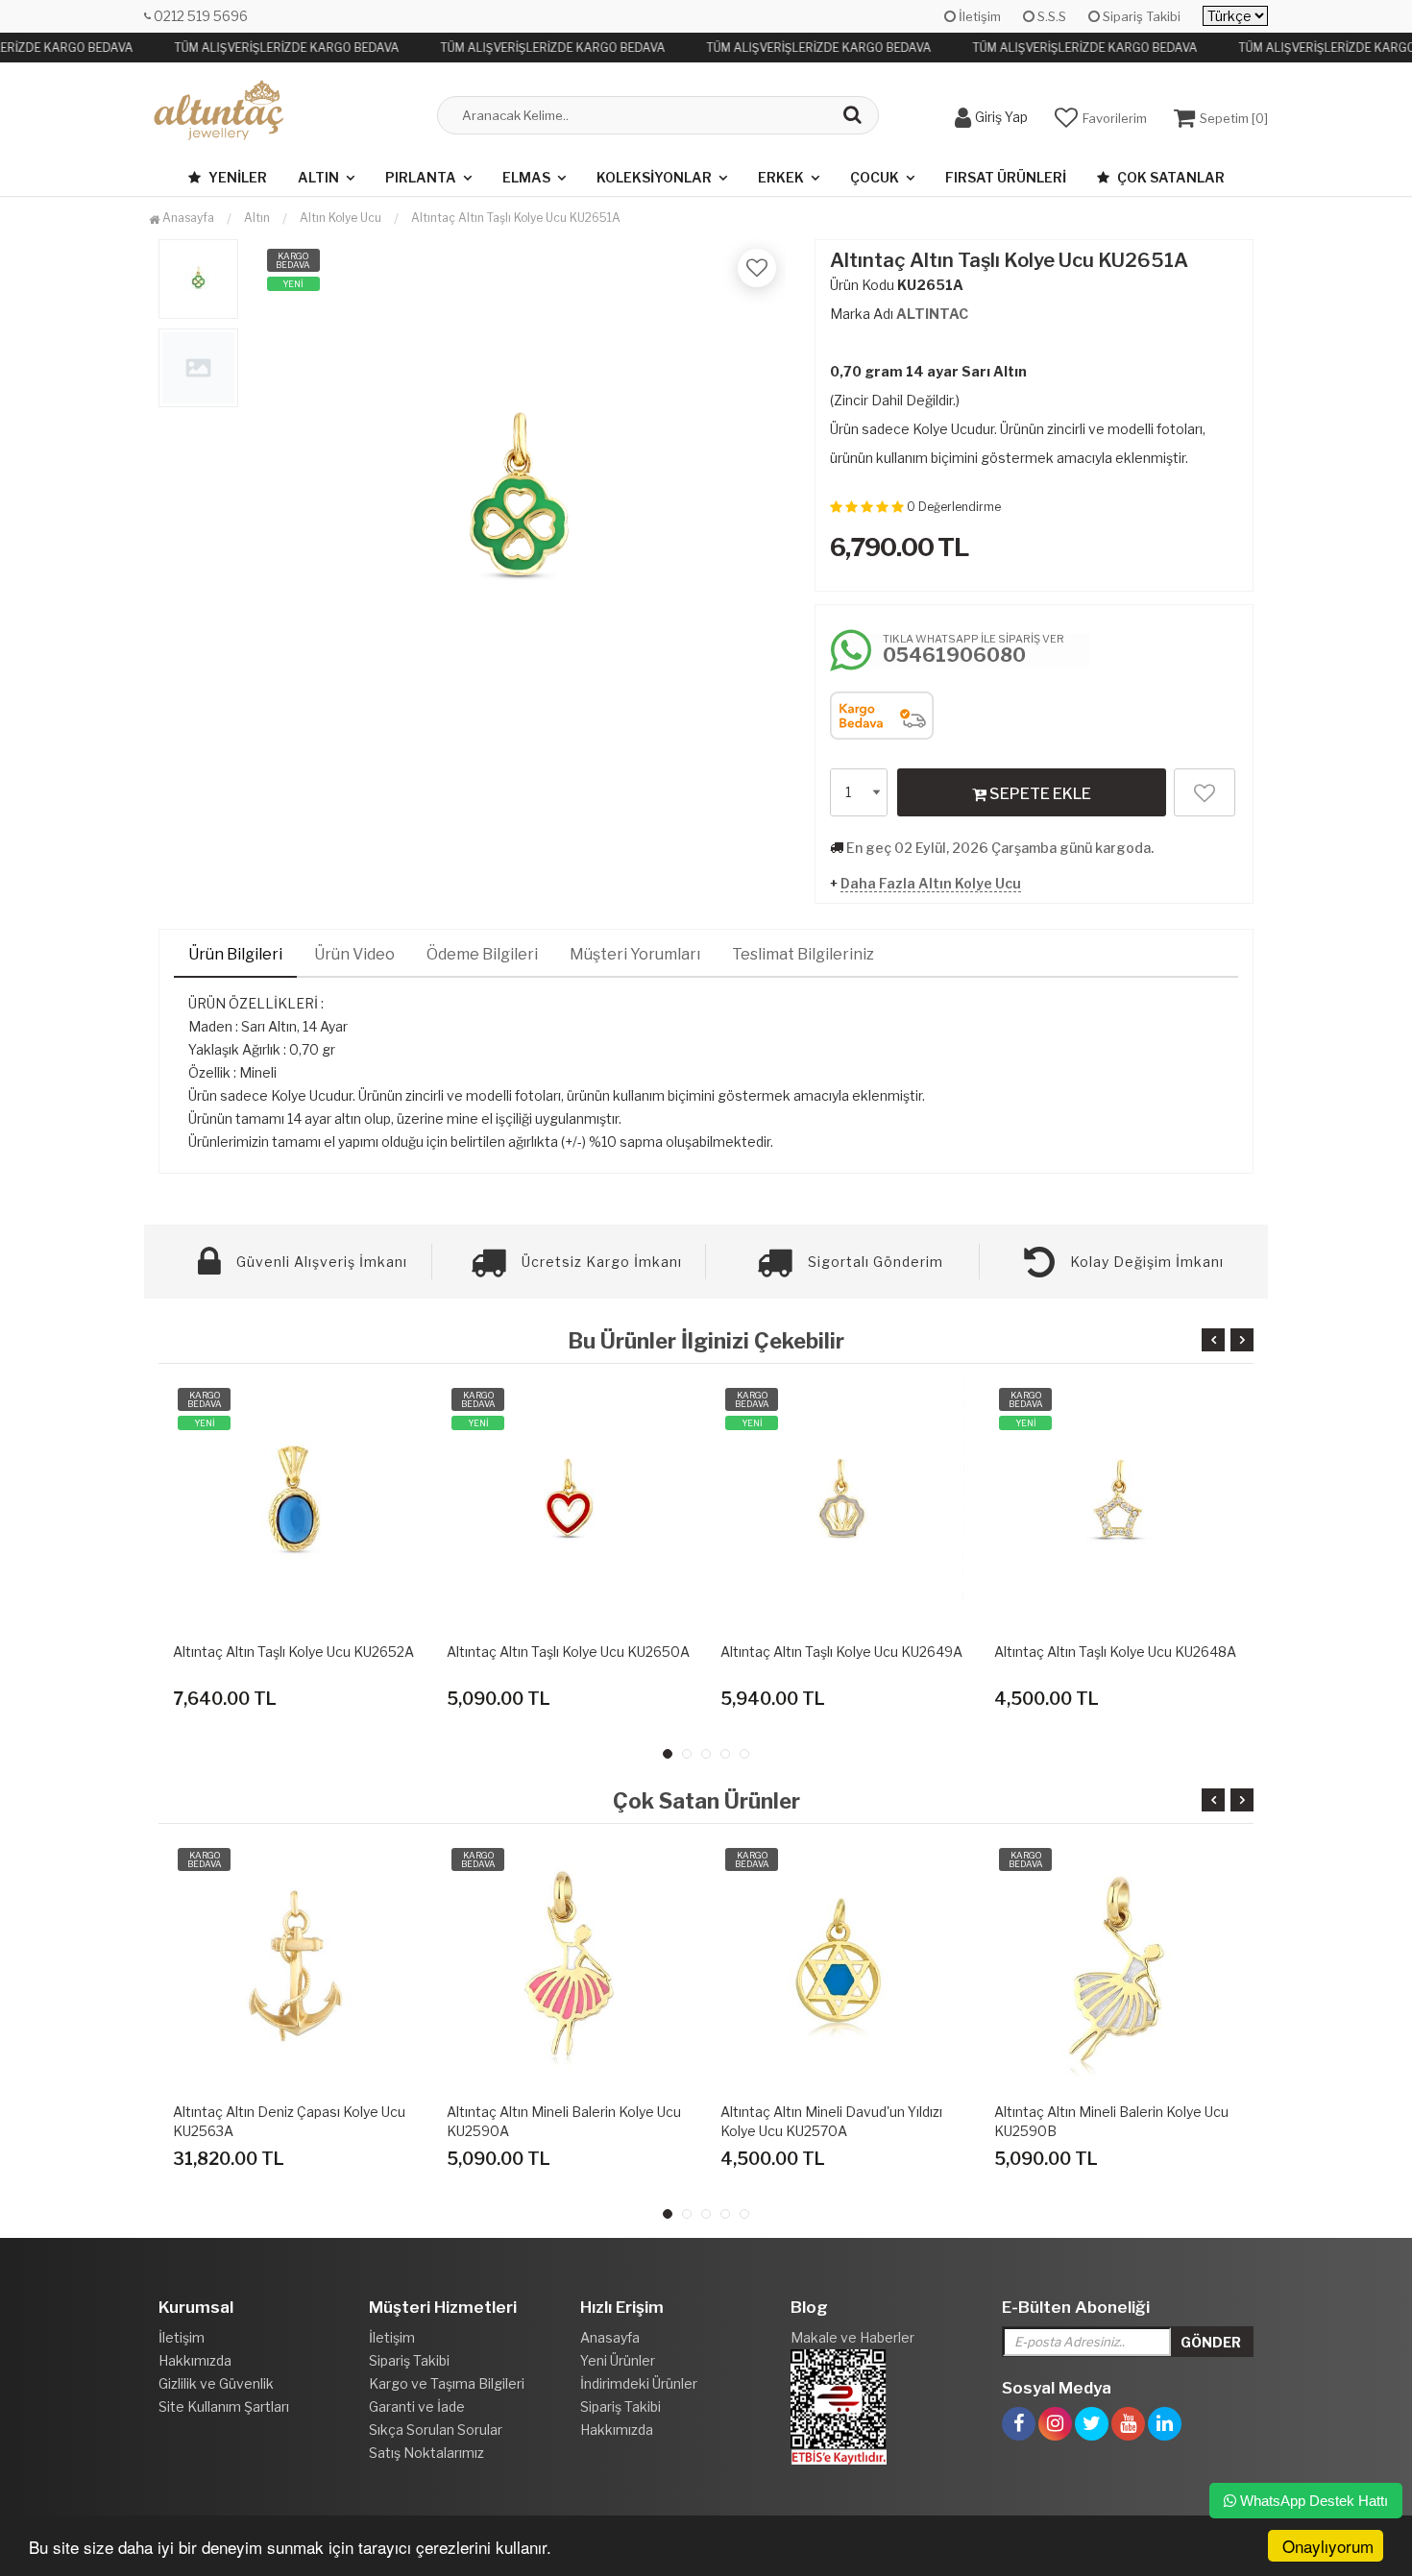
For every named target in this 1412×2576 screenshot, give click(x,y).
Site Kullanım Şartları (224, 2406)
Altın (318, 177)
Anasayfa (187, 218)
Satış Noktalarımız (426, 2453)
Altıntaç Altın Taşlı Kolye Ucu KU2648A (1115, 1652)
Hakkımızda (195, 2360)
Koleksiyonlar (654, 177)
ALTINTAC (932, 314)
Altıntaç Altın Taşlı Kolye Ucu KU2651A (516, 218)
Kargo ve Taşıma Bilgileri (447, 2383)
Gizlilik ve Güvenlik (216, 2383)
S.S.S (1050, 16)
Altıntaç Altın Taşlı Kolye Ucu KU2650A (568, 1652)
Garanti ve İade (417, 2406)
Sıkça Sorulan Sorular (436, 2430)
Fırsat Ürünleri (1006, 177)
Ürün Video (354, 954)
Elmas (526, 177)
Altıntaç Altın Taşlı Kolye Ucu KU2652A (293, 1652)
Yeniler (236, 177)
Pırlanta (421, 177)
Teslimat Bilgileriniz (803, 954)
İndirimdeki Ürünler (639, 2383)
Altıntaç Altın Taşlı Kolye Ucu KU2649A (841, 1652)
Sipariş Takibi (1140, 16)
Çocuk (875, 177)
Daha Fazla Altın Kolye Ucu (931, 883)
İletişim (978, 16)
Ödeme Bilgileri (482, 954)
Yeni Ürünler (618, 2360)
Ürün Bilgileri (235, 954)
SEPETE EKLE (1039, 794)
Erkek (781, 177)
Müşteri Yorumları (635, 954)
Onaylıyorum (1328, 2546)
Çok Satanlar (1169, 177)
